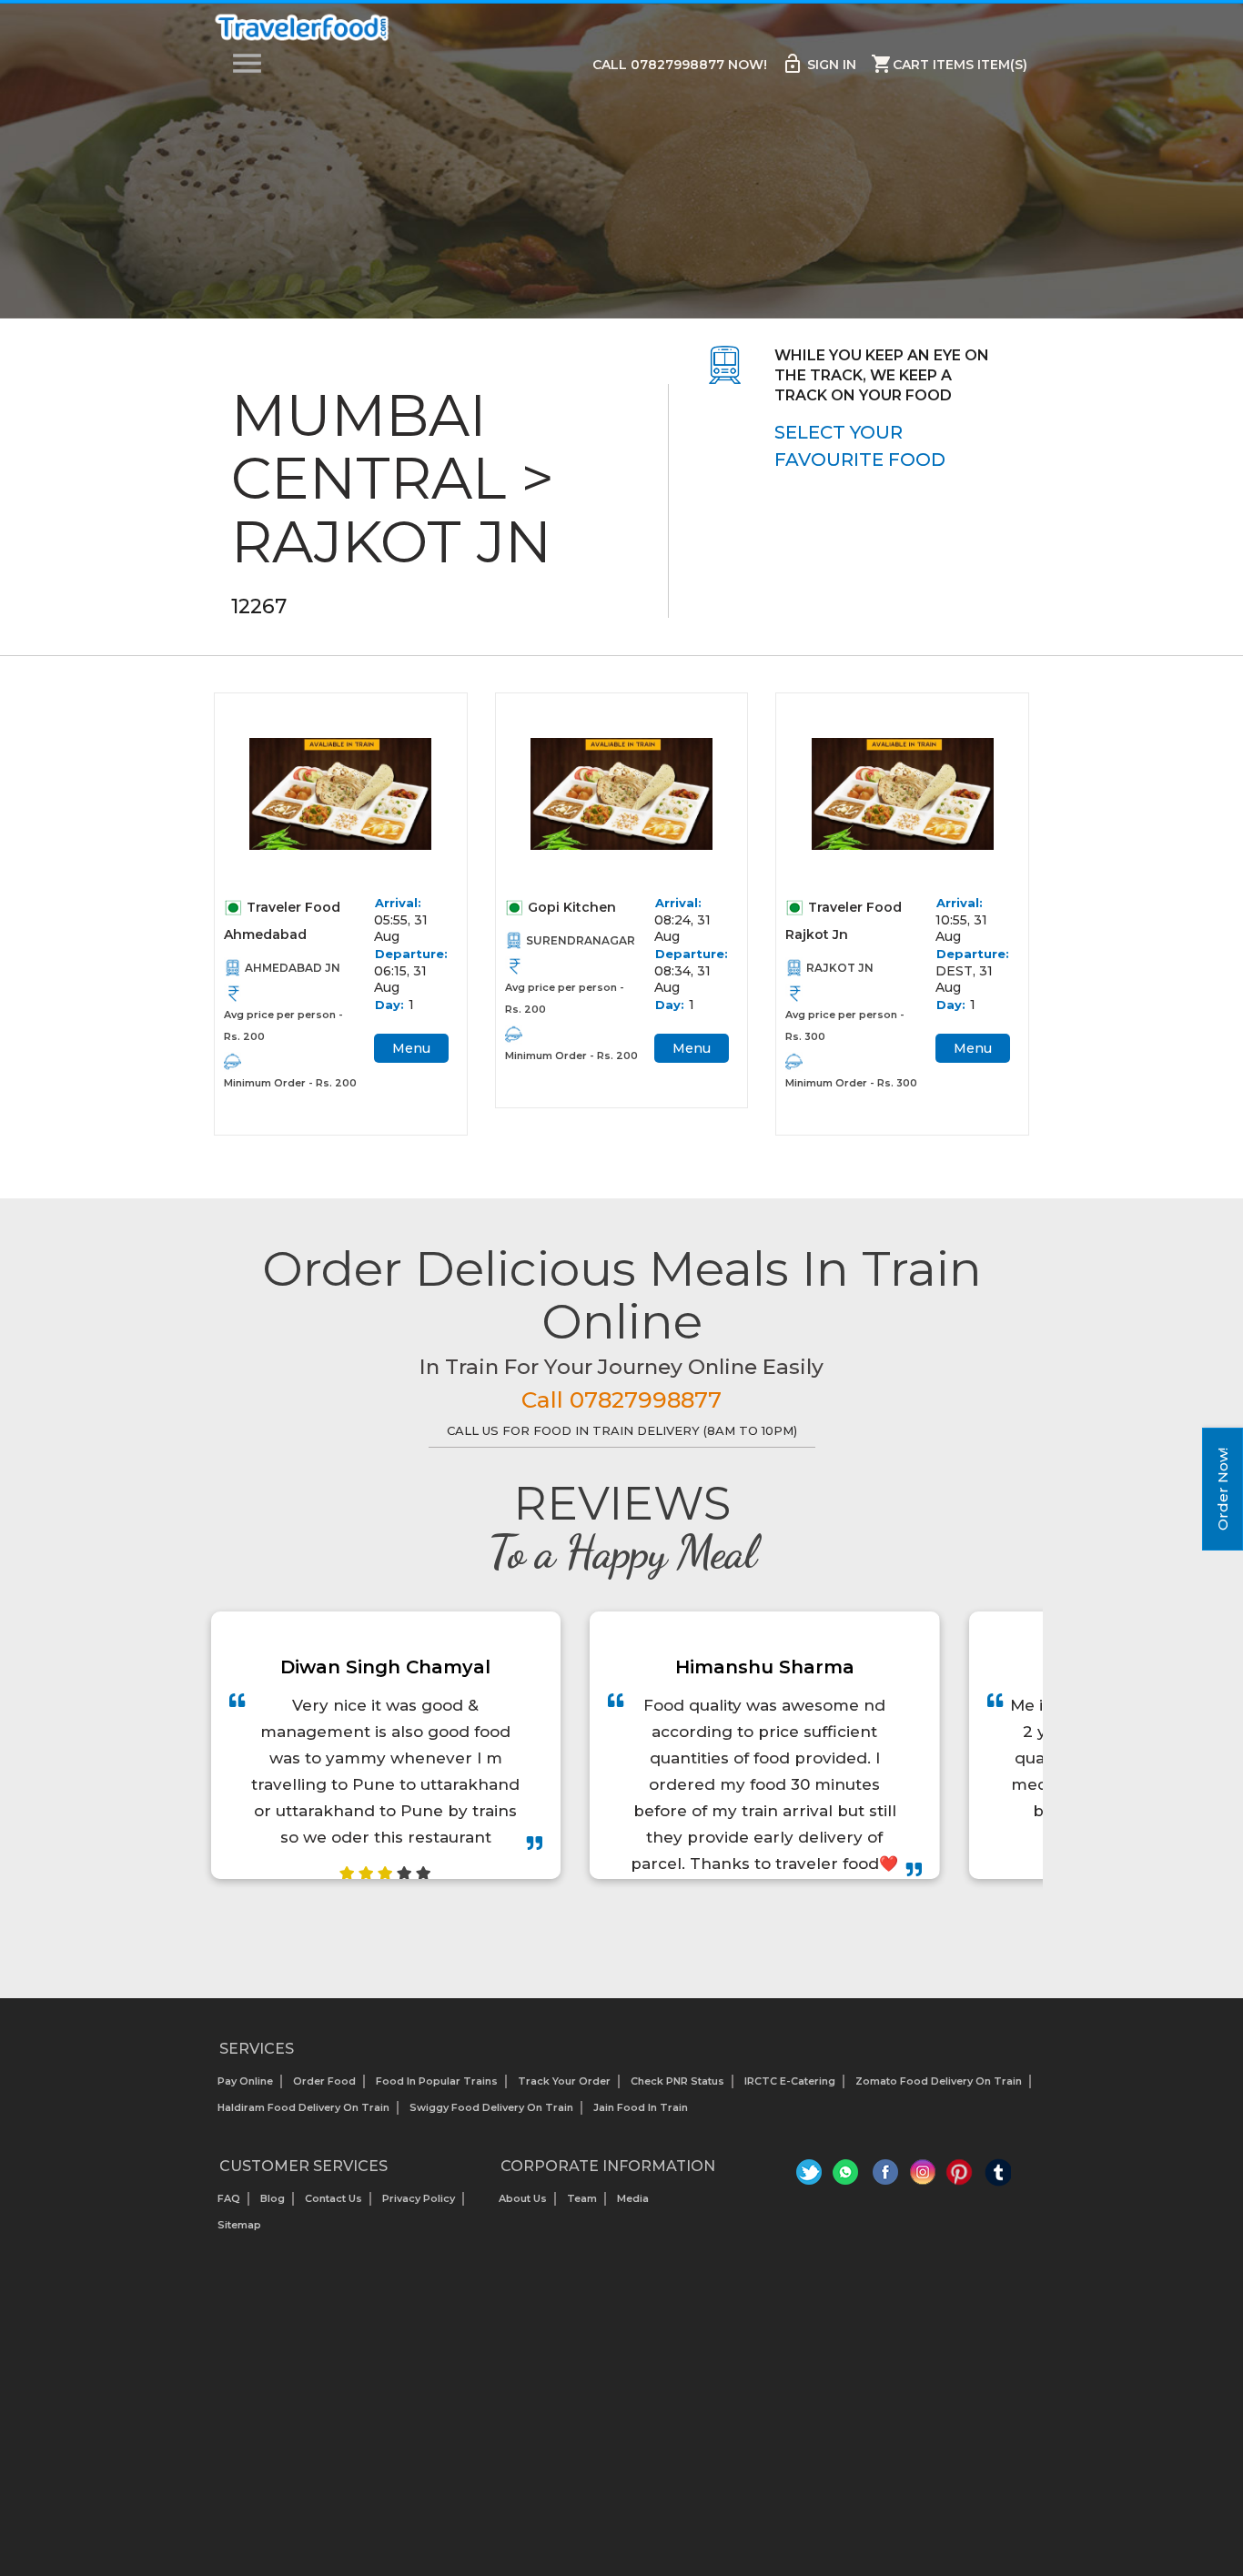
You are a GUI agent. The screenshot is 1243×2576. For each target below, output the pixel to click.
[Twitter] (811, 2177)
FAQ (229, 2198)
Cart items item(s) (949, 64)
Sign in (819, 64)
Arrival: (398, 903)
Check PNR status (677, 2081)
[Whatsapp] (849, 2177)
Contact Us (333, 2198)
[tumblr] (998, 2177)
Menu (411, 1048)
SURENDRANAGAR (581, 940)
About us (523, 2198)
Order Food (324, 2081)
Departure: (410, 954)
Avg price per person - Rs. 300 (845, 1025)
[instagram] (923, 2177)
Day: (389, 1005)
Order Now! (1223, 1489)
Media (633, 2198)
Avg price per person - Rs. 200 (283, 1025)
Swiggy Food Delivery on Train (491, 2107)
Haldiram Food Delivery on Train (303, 2107)
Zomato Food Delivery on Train (939, 2081)
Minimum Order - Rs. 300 (851, 1083)
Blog (273, 2198)
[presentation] (601, 1925)
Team (582, 2198)
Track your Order (564, 2081)
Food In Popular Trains (437, 2081)
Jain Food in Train (641, 2107)
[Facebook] (886, 2177)
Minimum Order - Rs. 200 (290, 1083)
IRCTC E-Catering (790, 2081)
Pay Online (245, 2081)
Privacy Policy (419, 2198)
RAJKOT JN (840, 968)
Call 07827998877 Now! (680, 65)
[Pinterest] (960, 2177)
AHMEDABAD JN (293, 968)
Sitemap (239, 2225)
